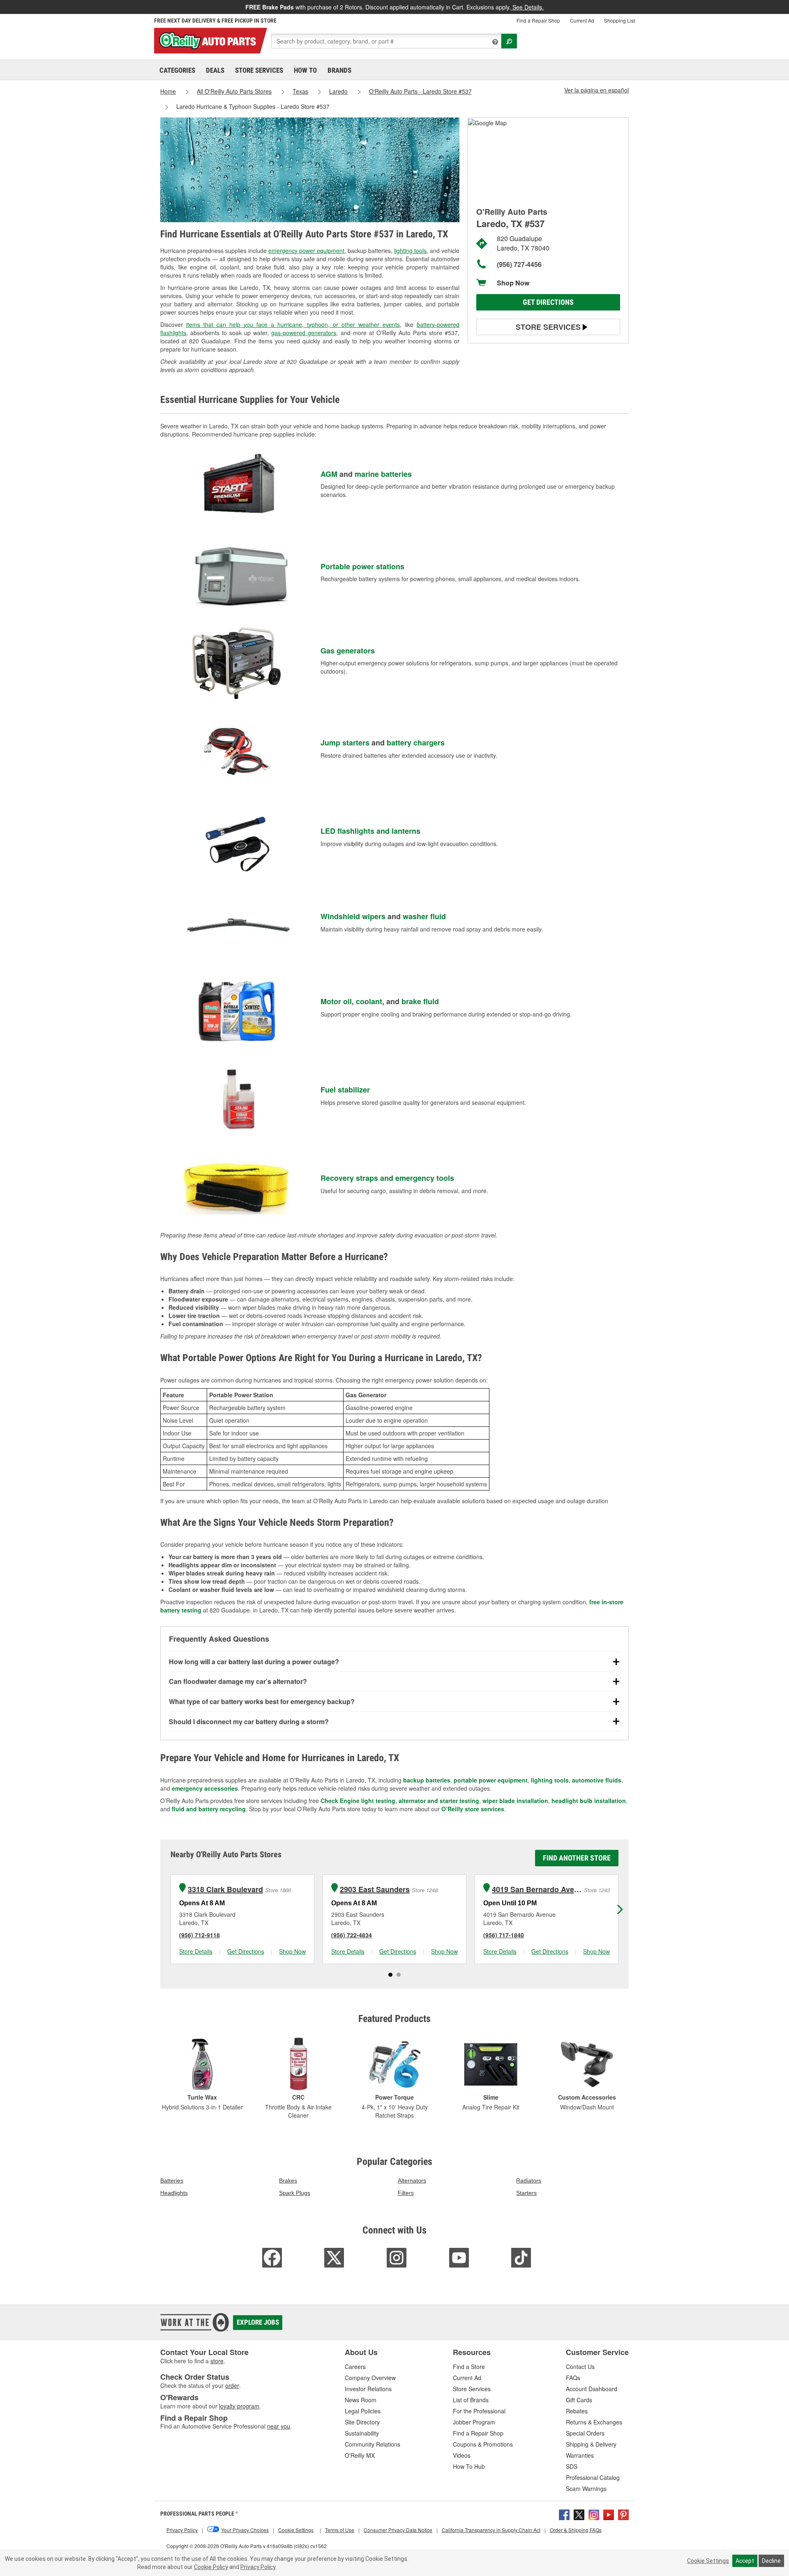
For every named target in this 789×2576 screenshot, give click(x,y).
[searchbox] (386, 41)
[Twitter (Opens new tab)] (579, 2514)
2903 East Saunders (375, 1889)
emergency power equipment (306, 251)
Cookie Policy (211, 2567)
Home (168, 91)
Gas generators (348, 651)
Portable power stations (362, 566)
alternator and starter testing (439, 1801)
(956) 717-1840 (504, 1935)
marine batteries (383, 474)
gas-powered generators (304, 333)
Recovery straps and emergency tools (387, 1178)
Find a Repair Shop (538, 20)
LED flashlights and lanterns (370, 831)
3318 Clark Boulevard (225, 1889)
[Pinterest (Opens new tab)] (623, 2514)
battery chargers (416, 743)
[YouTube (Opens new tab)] (609, 2514)
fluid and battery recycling (209, 1809)
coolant (369, 1001)
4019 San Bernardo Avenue (537, 1889)
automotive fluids (597, 1780)
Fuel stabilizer (345, 1090)
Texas (300, 91)
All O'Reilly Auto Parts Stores (234, 91)
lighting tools (410, 251)
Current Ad (582, 20)
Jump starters (345, 743)
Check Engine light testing (358, 1801)
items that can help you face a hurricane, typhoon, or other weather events (293, 324)
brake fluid (420, 1001)
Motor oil (336, 1001)
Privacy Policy (258, 2567)
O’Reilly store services (473, 1809)
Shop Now (513, 283)
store (217, 2361)
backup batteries (427, 1780)
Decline (771, 2561)
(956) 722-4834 (352, 1935)
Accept (745, 2561)
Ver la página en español (596, 90)
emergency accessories (205, 1788)
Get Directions (548, 302)
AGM (329, 474)
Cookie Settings (708, 2561)
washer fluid (424, 916)
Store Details (196, 1951)
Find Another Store (577, 1858)
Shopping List (619, 20)
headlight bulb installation (589, 1801)
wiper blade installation (515, 1801)
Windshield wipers (353, 916)
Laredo (338, 91)
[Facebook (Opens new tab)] (564, 2514)
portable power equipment (491, 1780)
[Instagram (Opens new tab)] (594, 2514)
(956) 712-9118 (200, 1935)
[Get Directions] (487, 122)
